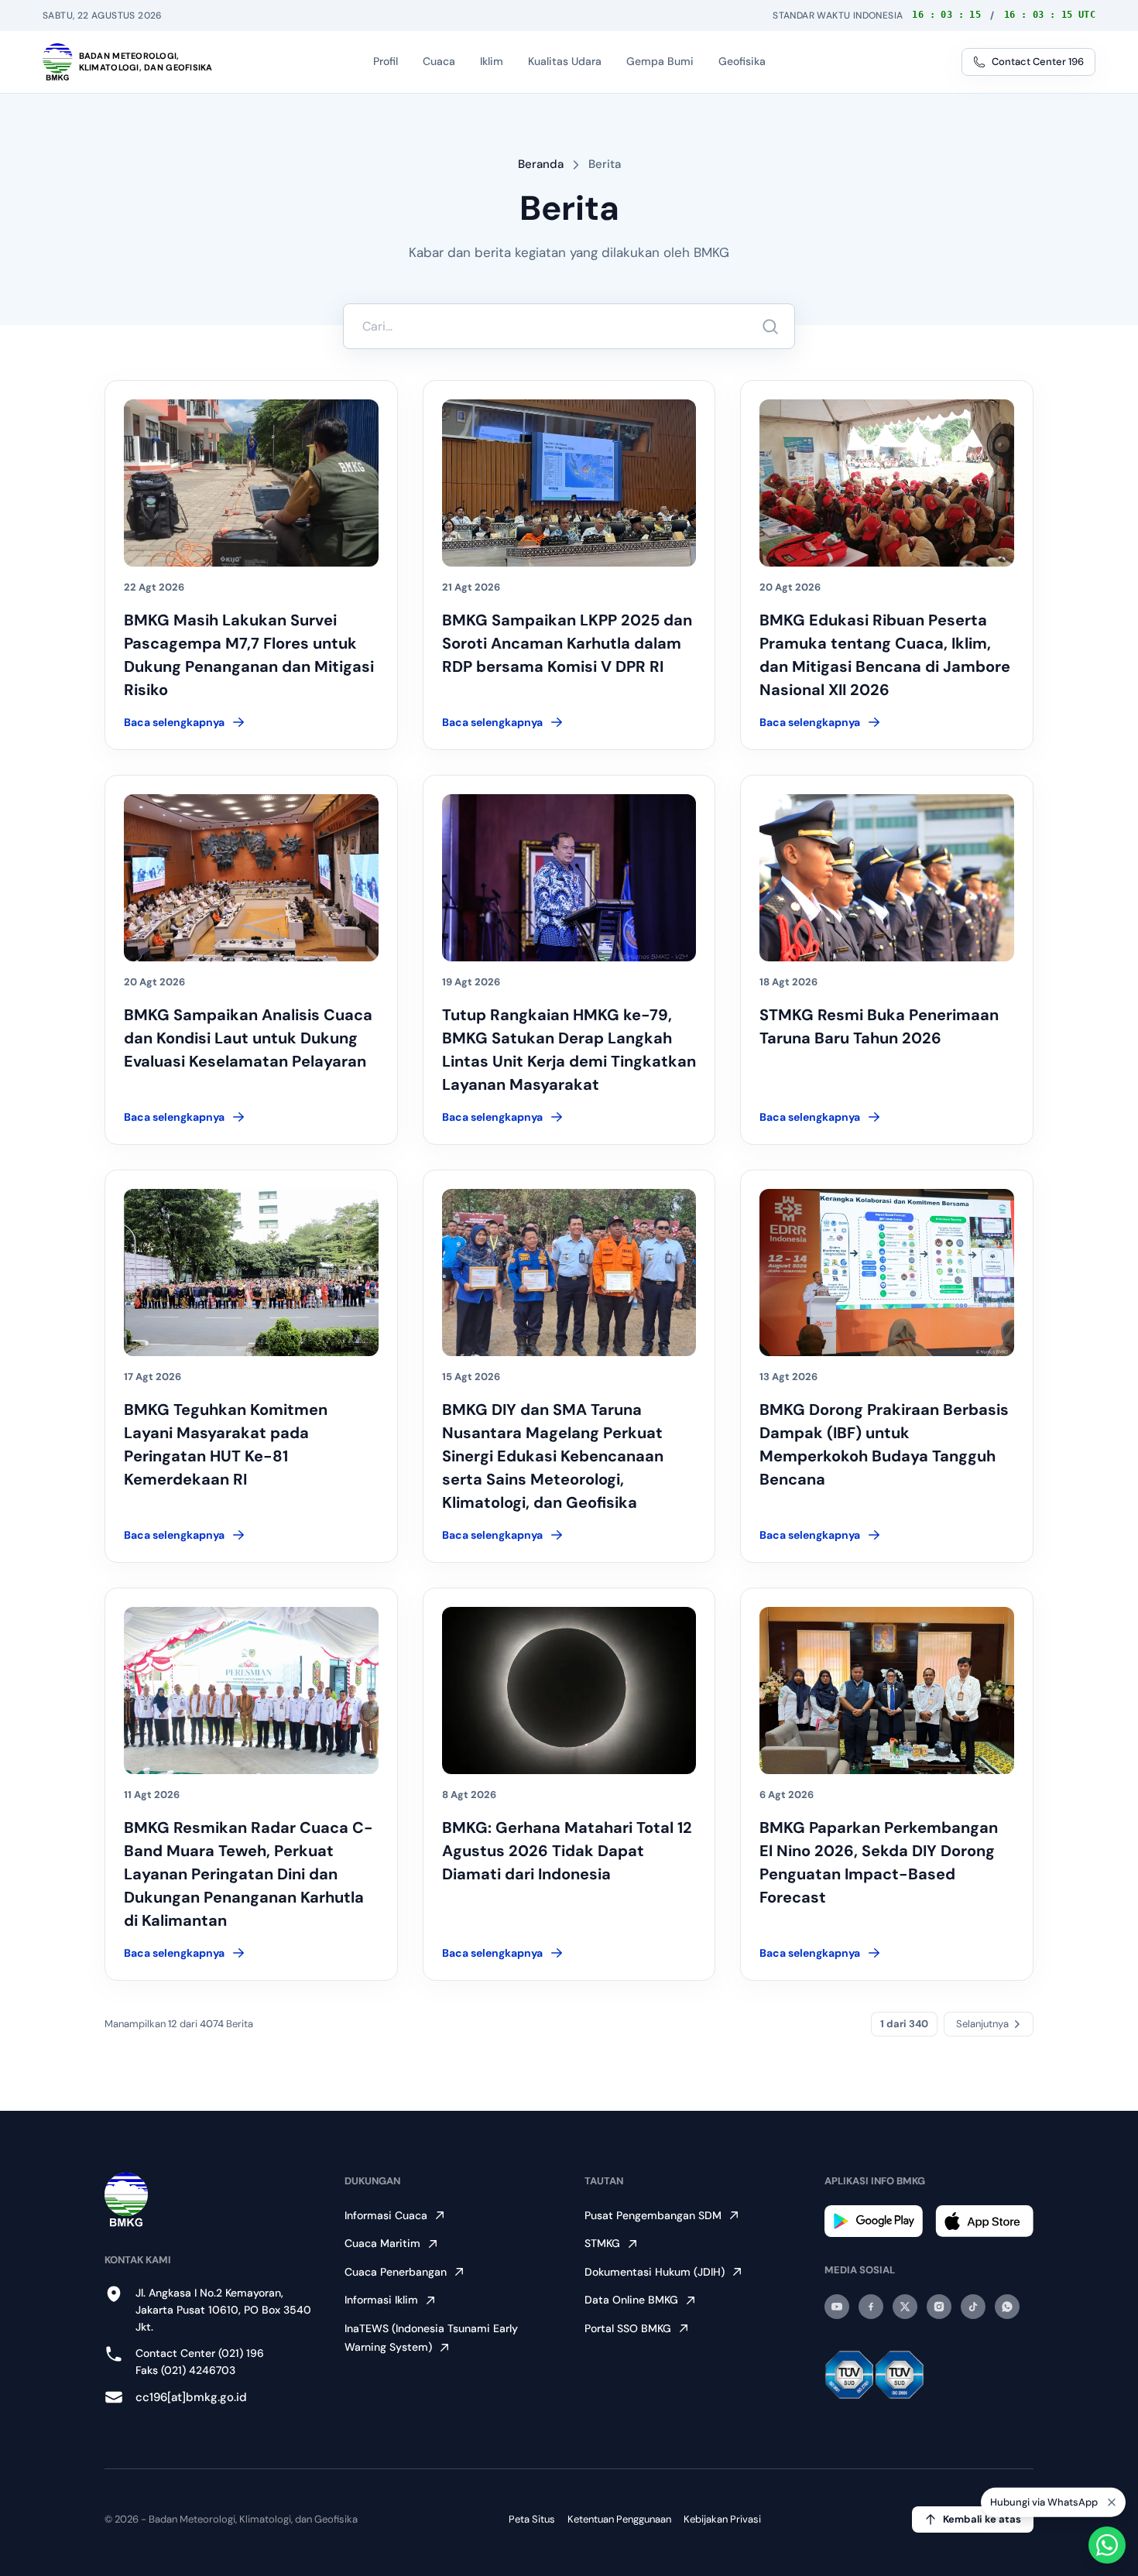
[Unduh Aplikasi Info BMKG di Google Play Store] (874, 2221)
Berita (605, 164)
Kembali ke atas (982, 2519)
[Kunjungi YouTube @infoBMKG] (837, 2307)
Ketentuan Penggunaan (619, 2519)
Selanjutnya (982, 2024)
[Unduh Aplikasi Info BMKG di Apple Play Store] (984, 2221)
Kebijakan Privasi (722, 2519)
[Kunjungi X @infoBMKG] (905, 2307)
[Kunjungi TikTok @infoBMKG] (973, 2307)
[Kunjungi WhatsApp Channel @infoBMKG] (1007, 2307)
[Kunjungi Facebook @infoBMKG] (871, 2307)
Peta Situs (532, 2519)
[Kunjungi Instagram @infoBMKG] (939, 2307)
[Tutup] (1112, 2499)
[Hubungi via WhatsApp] (1107, 2545)
